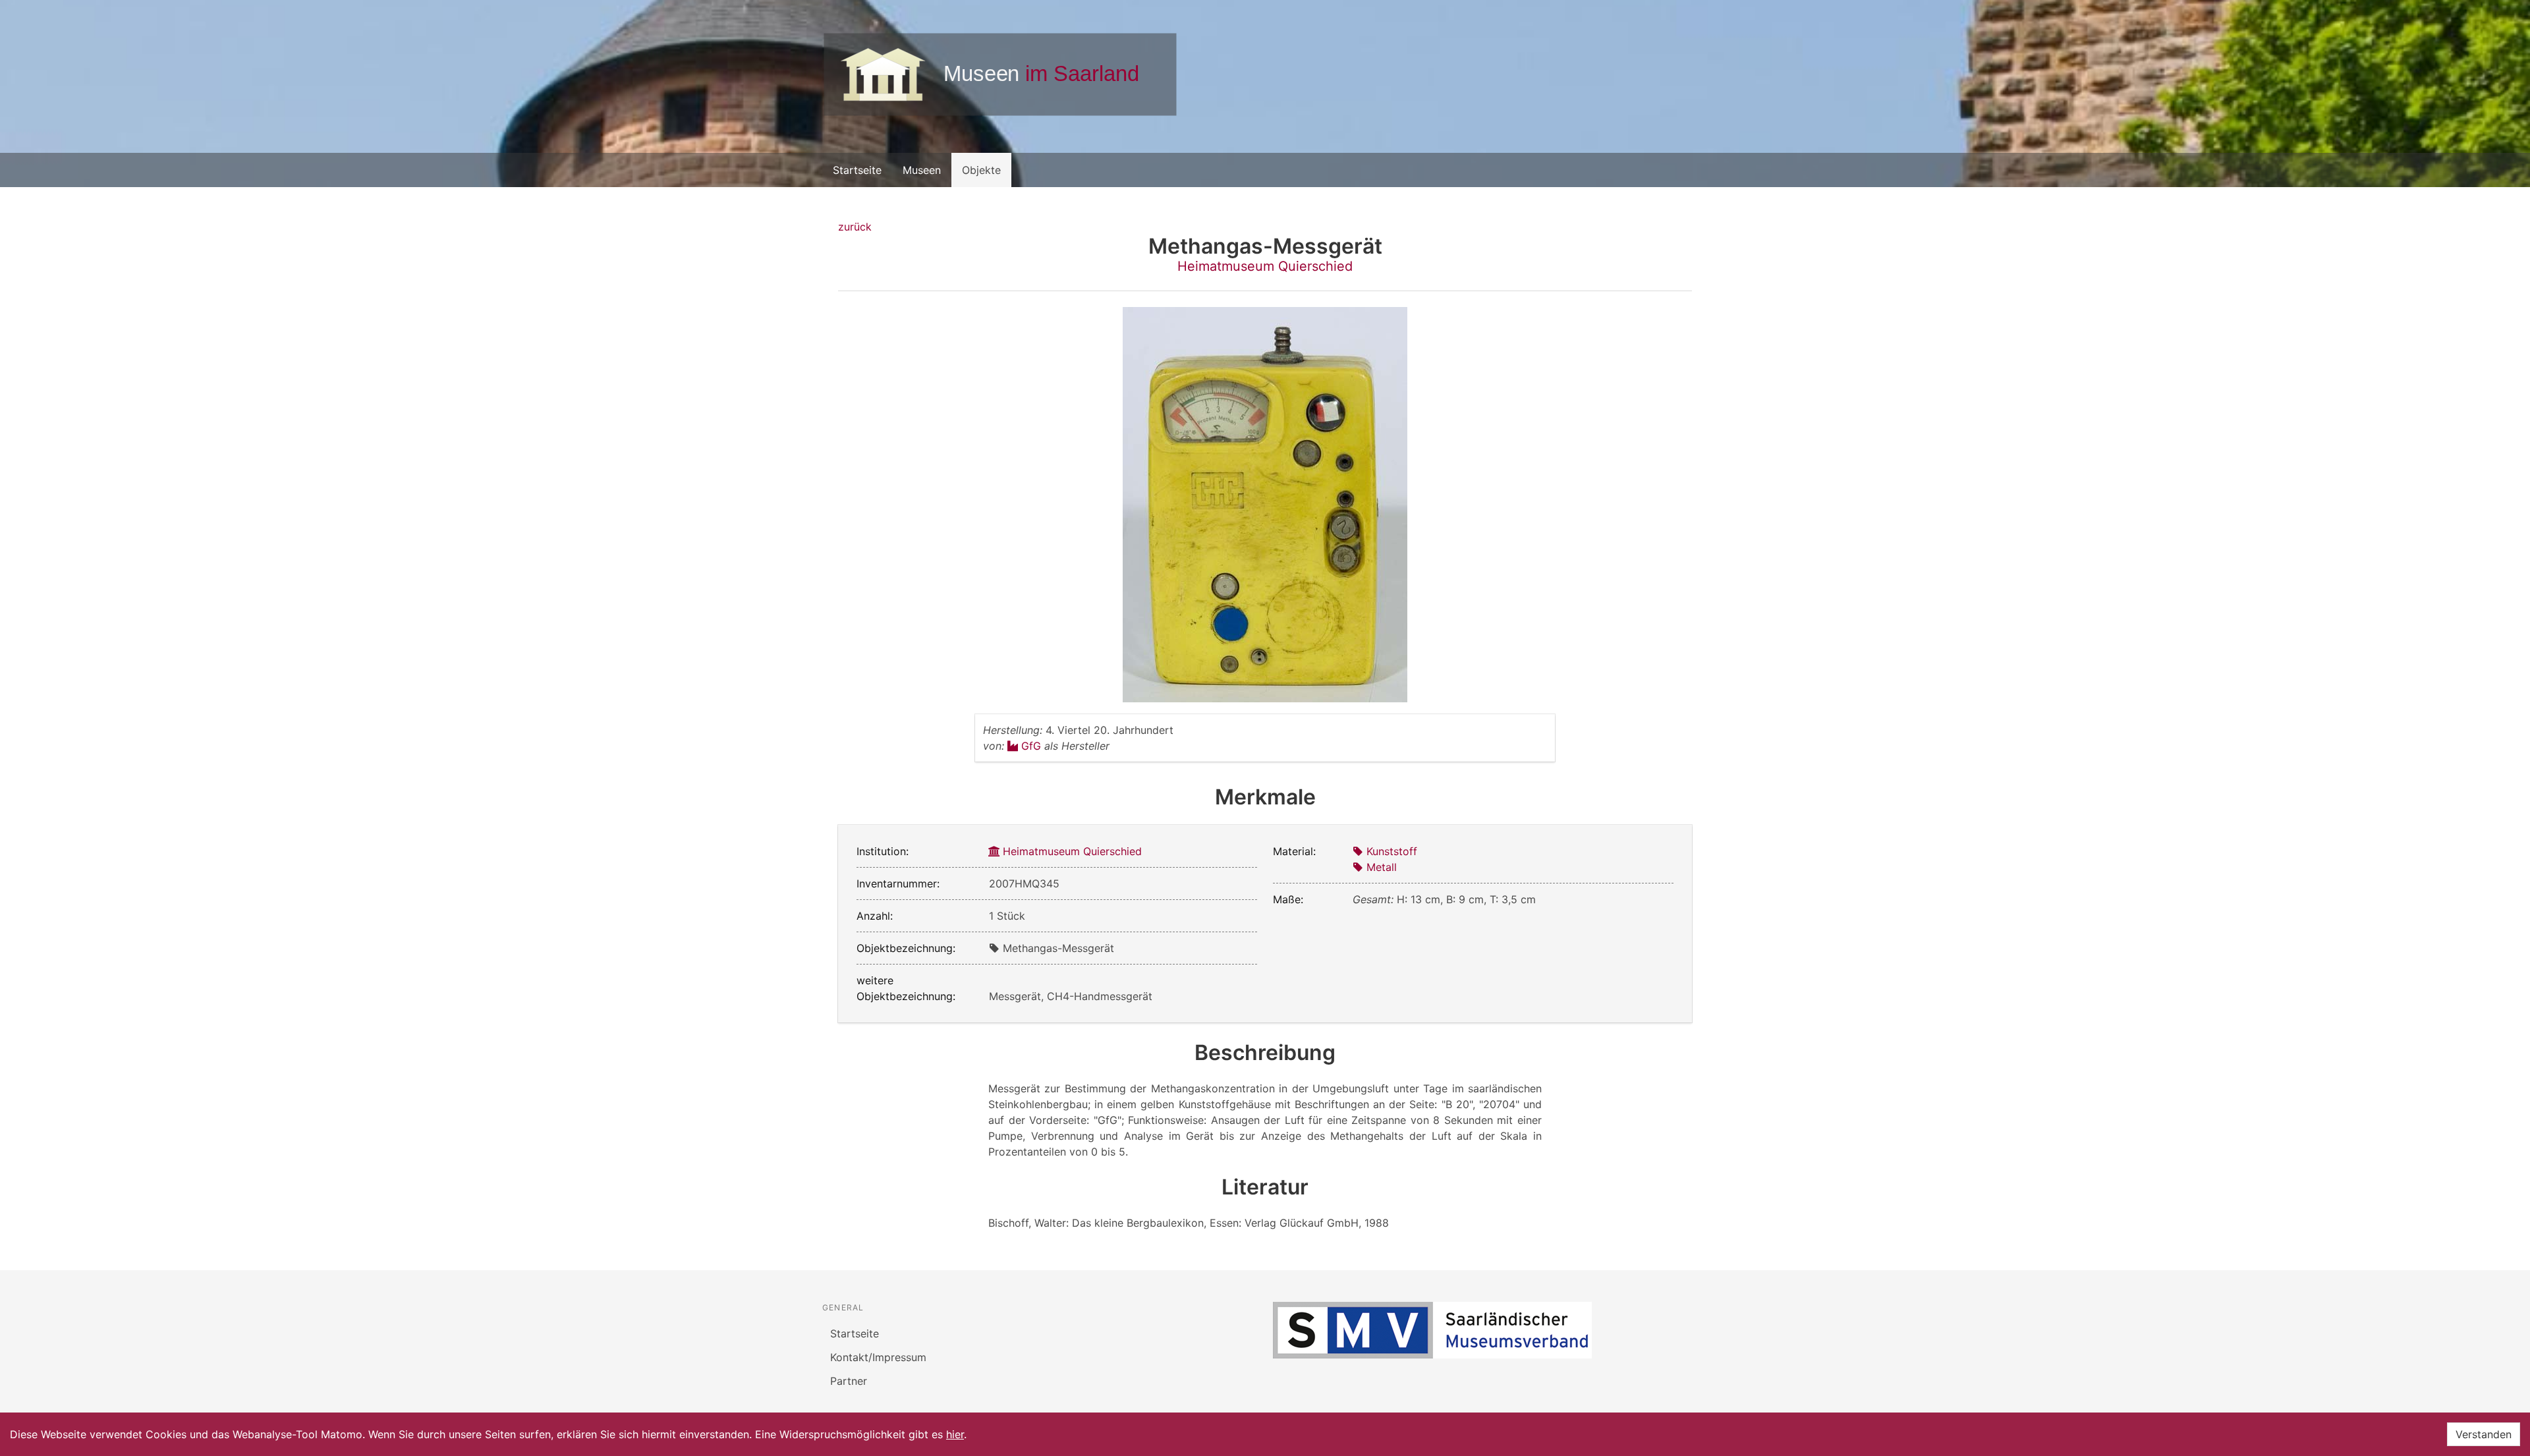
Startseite (857, 170)
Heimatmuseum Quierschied (1265, 266)
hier (955, 1434)
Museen (922, 170)
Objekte (981, 170)
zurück (855, 227)
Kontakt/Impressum (878, 1357)
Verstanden (2484, 1434)
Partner (849, 1381)
